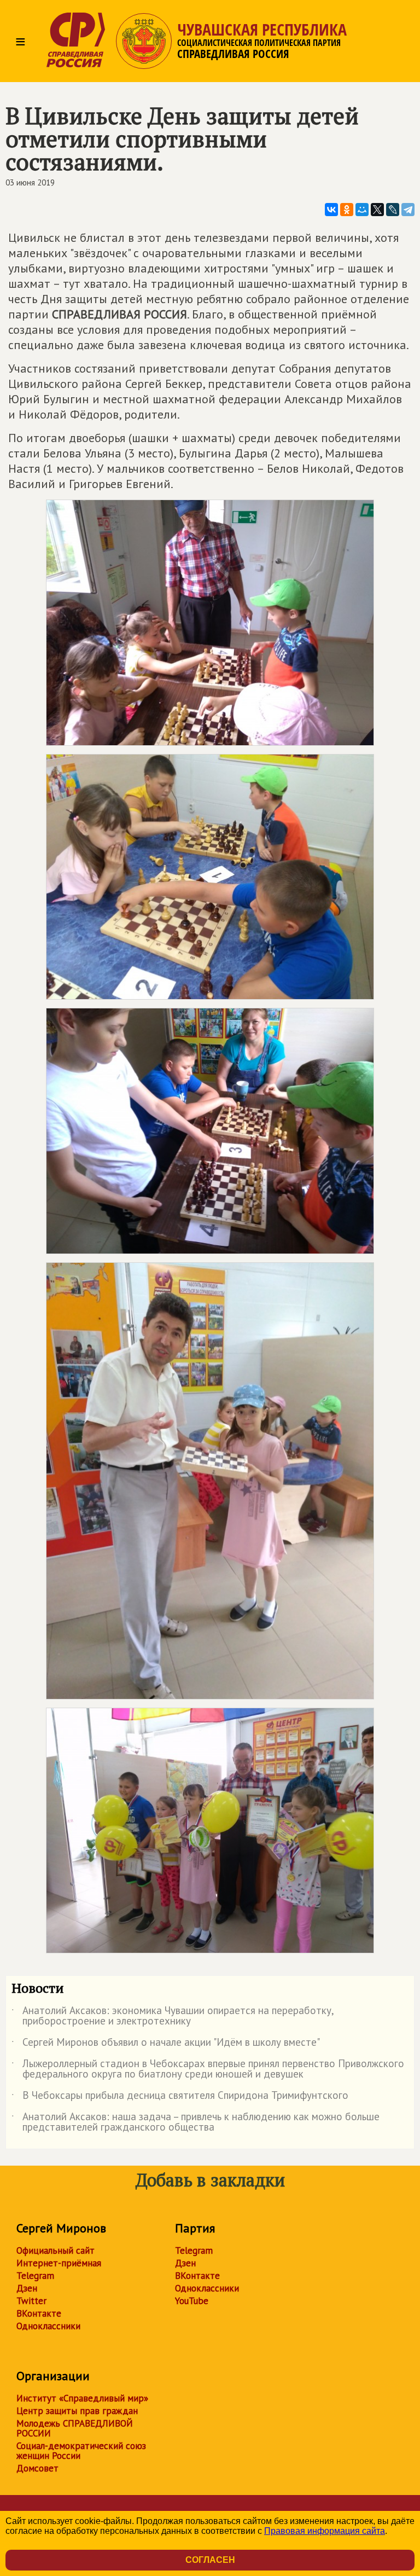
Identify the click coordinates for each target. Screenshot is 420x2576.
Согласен (210, 2560)
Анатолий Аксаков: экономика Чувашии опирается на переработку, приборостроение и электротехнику (173, 2016)
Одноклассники (48, 2326)
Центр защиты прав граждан (77, 2411)
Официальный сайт (56, 2250)
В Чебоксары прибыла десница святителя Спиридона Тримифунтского (180, 2097)
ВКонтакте (39, 2313)
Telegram (35, 2276)
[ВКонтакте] (331, 210)
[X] (377, 210)
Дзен (27, 2288)
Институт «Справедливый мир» (82, 2398)
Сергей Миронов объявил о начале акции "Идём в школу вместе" (166, 2044)
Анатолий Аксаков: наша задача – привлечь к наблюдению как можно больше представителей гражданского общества (196, 2122)
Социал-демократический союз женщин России (81, 2451)
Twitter (31, 2301)
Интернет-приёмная (59, 2263)
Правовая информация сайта (325, 2531)
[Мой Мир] (362, 210)
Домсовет (37, 2468)
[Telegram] (408, 210)
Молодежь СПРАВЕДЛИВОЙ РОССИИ (75, 2428)
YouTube (192, 2301)
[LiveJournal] (393, 210)
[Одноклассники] (347, 210)
